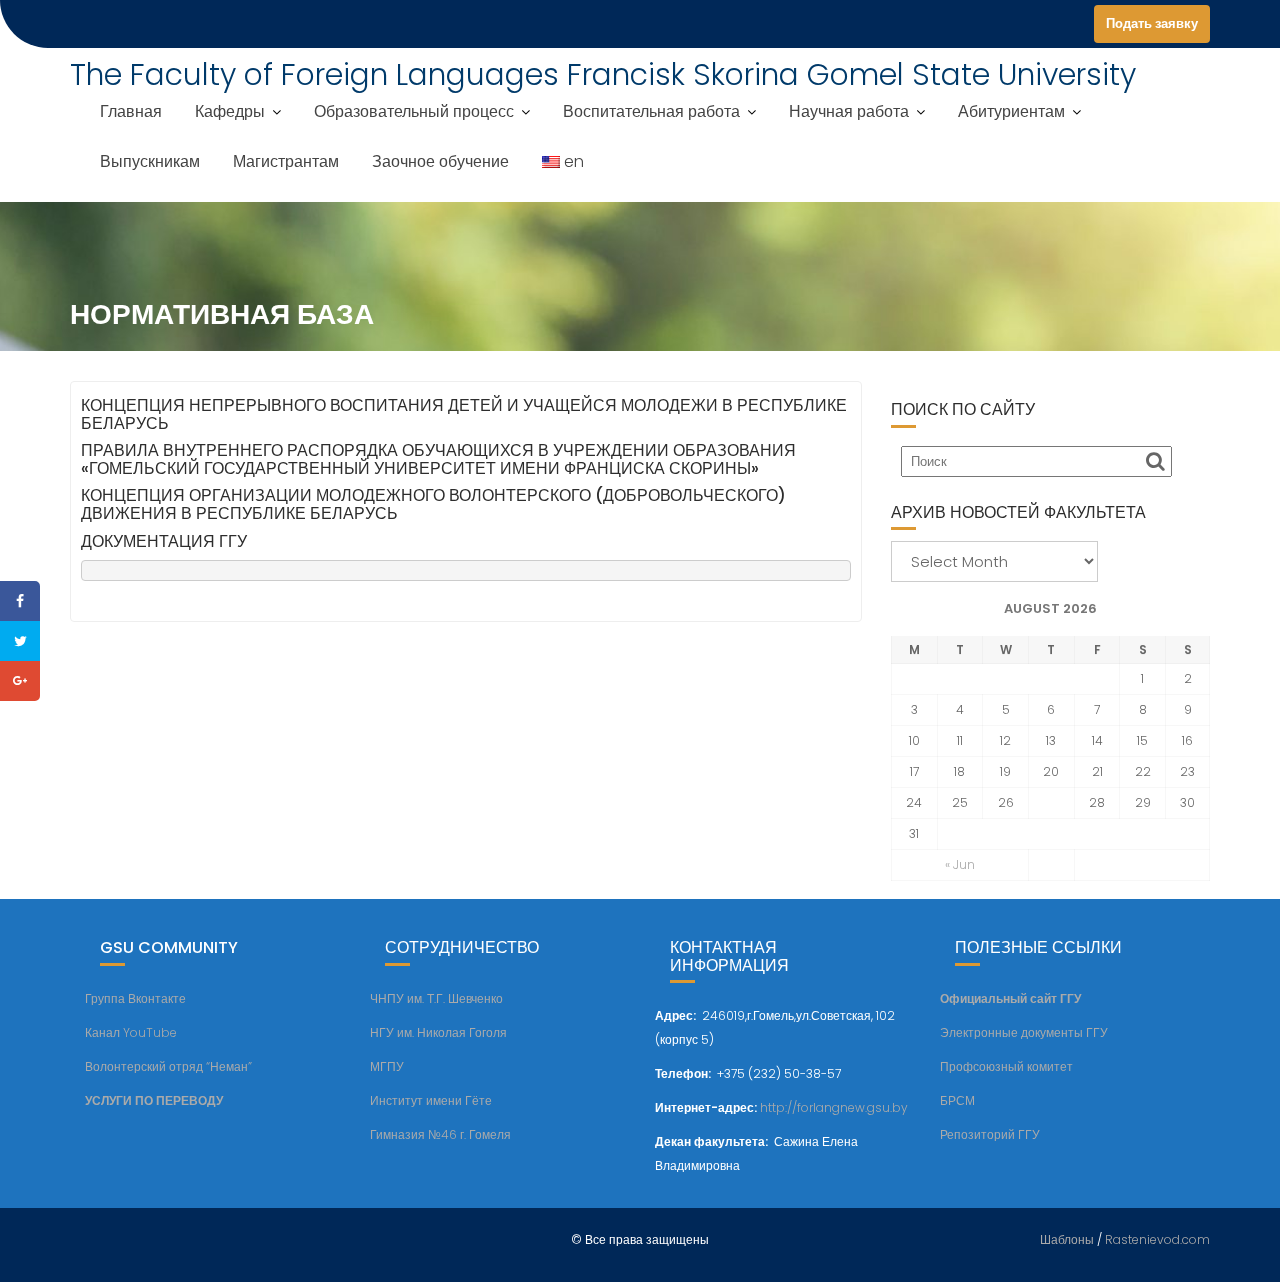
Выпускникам (150, 161)
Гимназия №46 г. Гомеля (440, 1134)
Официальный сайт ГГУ (1010, 998)
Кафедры (230, 111)
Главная (131, 111)
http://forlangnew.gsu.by (834, 1107)
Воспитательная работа (651, 111)
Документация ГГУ (164, 541)
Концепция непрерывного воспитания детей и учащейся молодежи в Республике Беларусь (464, 414)
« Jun (960, 864)
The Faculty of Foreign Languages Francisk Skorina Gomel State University (603, 74)
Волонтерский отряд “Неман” (168, 1066)
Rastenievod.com (1157, 1239)
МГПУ (387, 1066)
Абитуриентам (1011, 111)
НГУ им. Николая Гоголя (438, 1032)
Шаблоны (1067, 1239)
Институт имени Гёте (431, 1100)
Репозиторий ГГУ (990, 1134)
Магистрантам (286, 161)
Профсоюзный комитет (1006, 1066)
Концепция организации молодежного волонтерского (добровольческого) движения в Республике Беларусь (433, 504)
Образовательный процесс (414, 111)
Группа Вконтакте (135, 998)
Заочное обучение (440, 161)
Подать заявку (1152, 23)
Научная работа (849, 111)
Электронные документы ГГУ (1024, 1032)
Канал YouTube (131, 1032)
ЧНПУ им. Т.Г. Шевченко (436, 998)
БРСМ (957, 1100)
